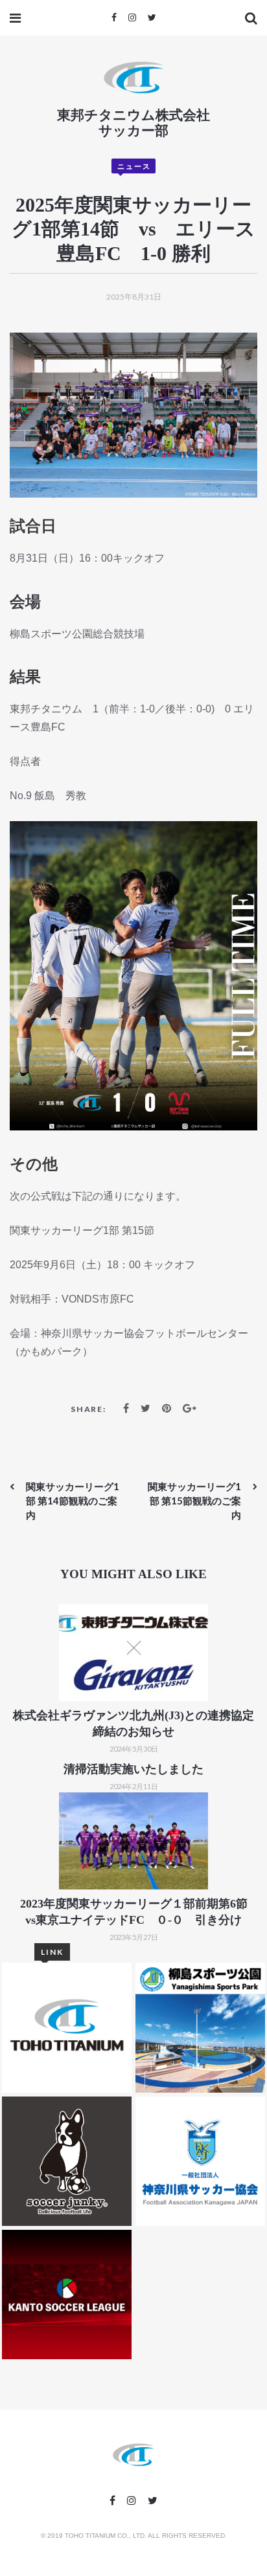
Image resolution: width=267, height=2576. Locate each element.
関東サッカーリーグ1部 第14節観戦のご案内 (73, 1501)
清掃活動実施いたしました (133, 1769)
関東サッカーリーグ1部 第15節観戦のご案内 (194, 1501)
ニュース (134, 166)
